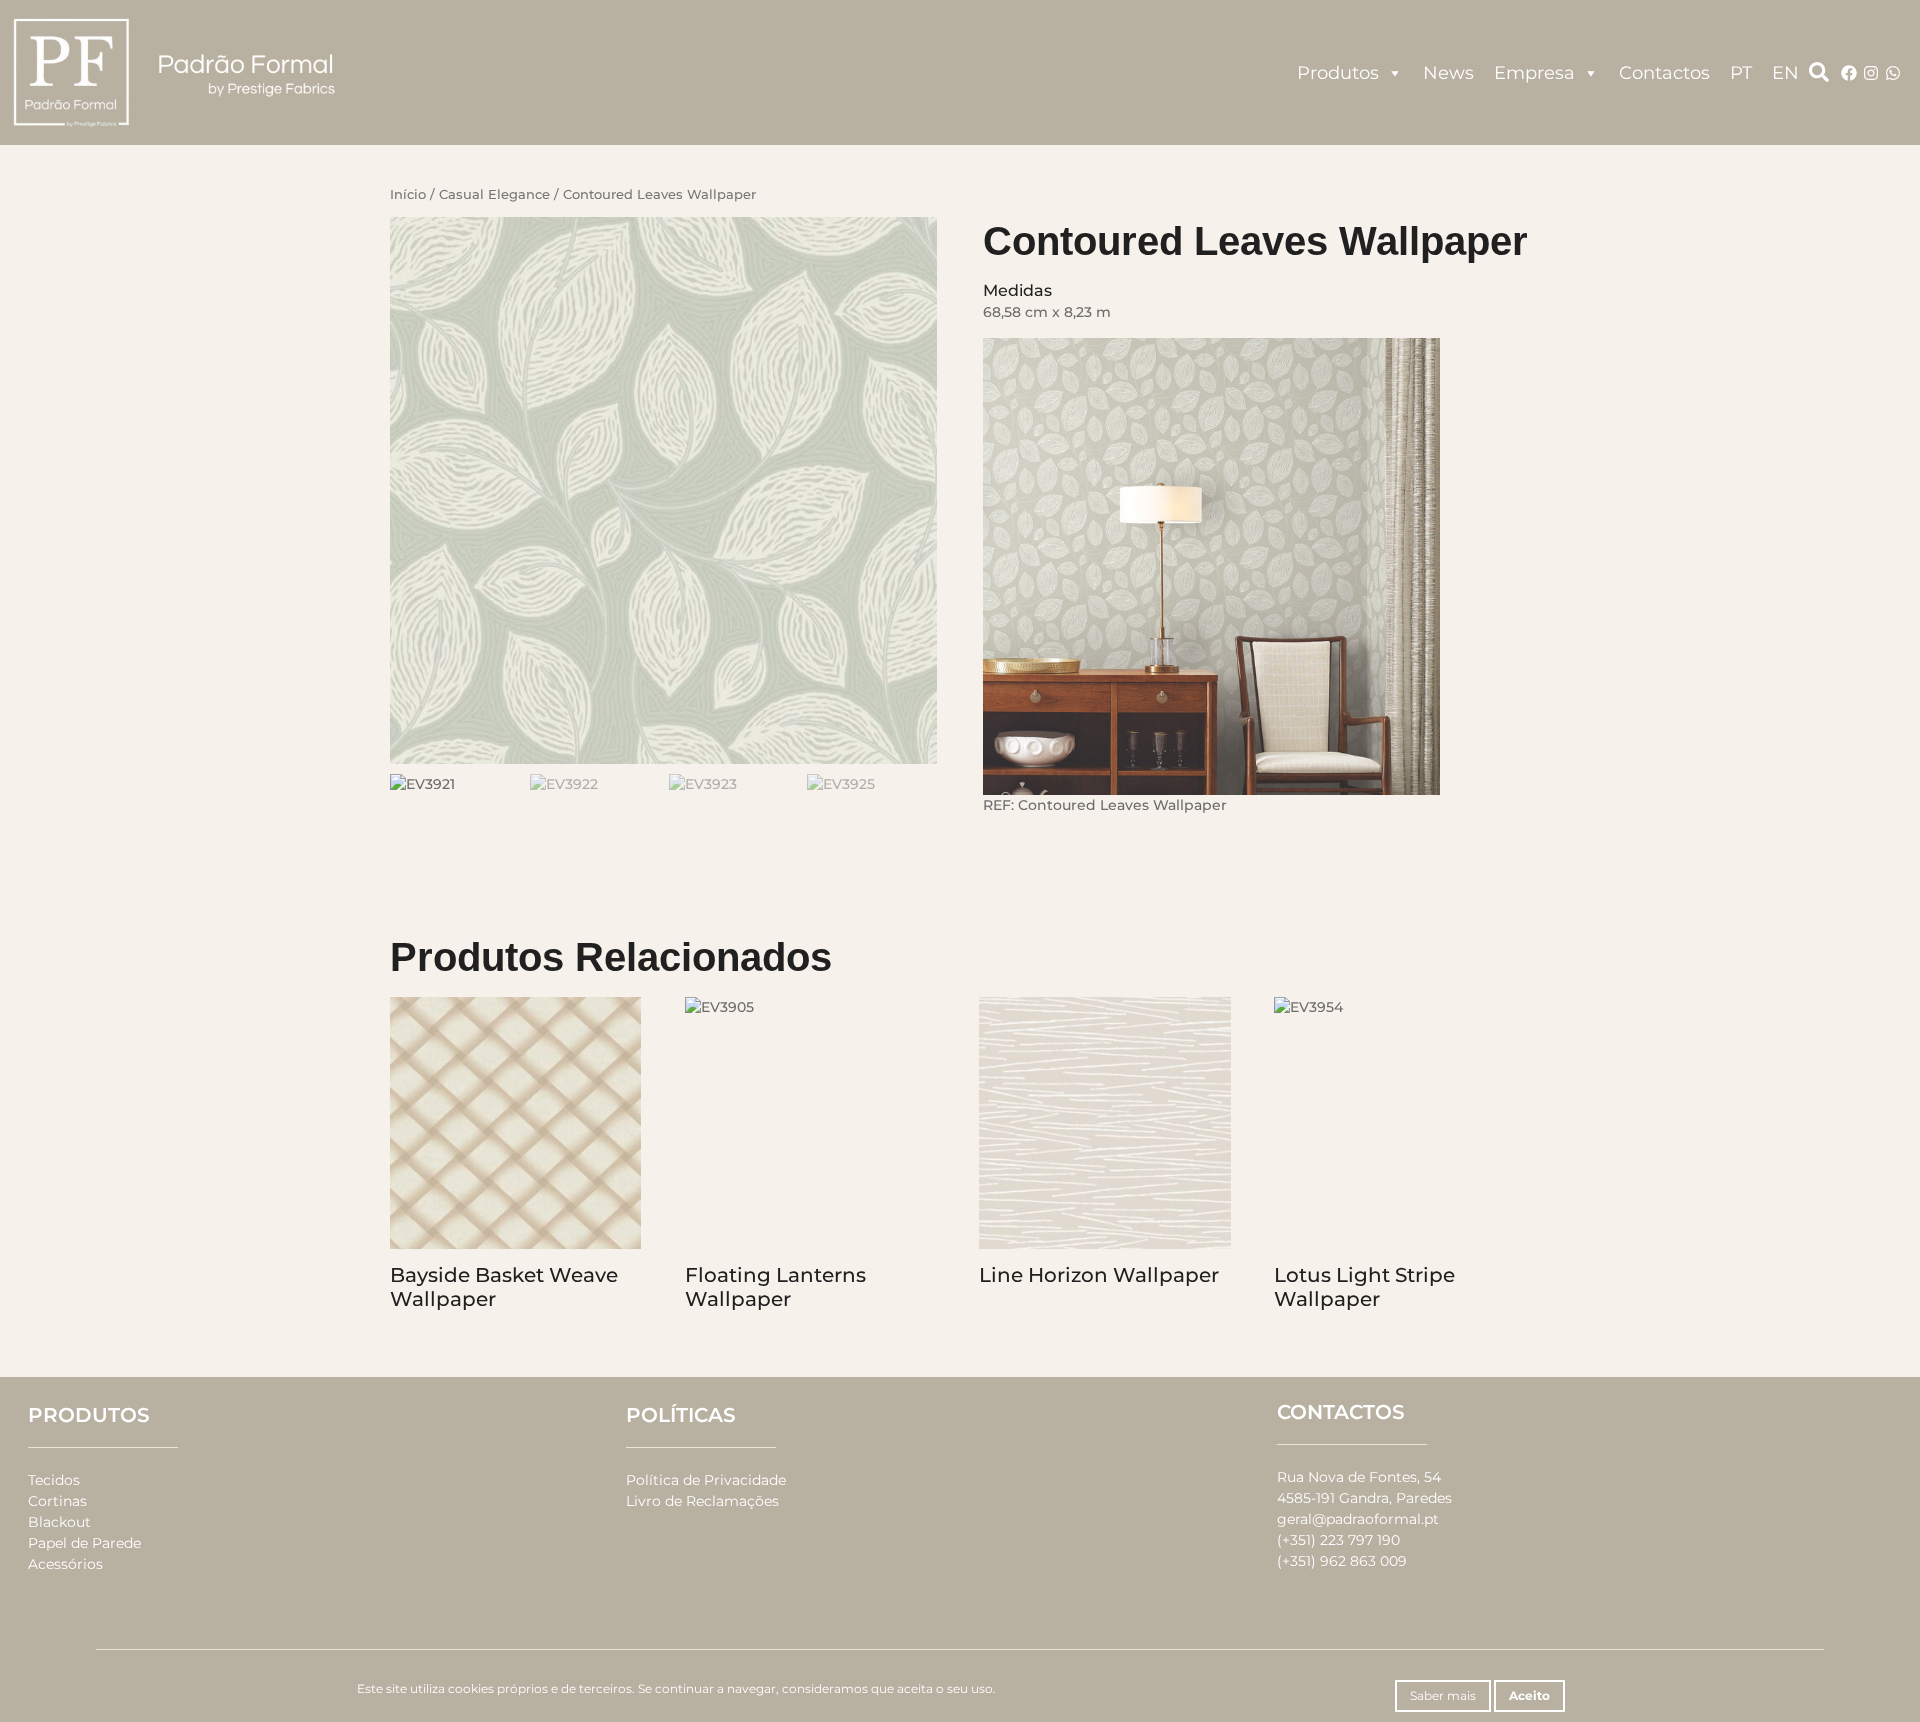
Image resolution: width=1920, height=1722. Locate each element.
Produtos (1338, 73)
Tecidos (54, 1480)
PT (1741, 73)
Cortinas (57, 1501)
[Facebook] (1849, 73)
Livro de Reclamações (702, 1501)
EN (1785, 73)
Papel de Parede (84, 1543)
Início (408, 194)
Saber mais (1443, 1695)
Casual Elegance (494, 194)
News (1448, 73)
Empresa (1534, 73)
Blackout (59, 1522)
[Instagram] (1871, 73)
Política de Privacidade (706, 1480)
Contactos (1664, 73)
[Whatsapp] (1893, 73)
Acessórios (65, 1564)
